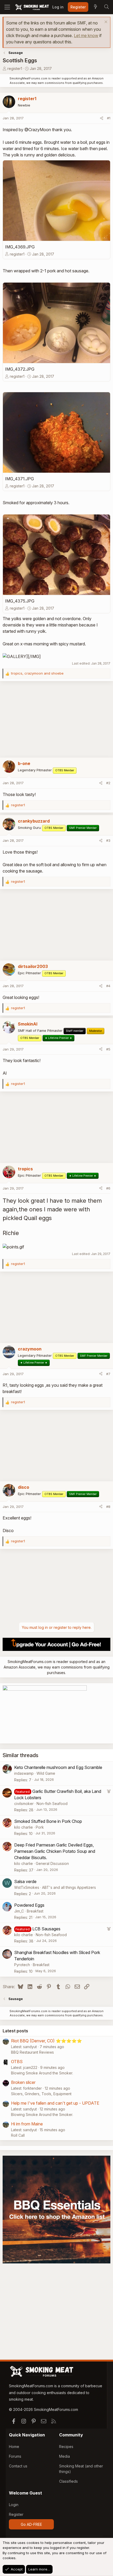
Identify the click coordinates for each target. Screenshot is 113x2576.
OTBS (17, 2062)
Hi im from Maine (27, 2124)
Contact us (18, 2466)
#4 (108, 986)
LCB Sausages (46, 1929)
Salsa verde (25, 1881)
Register (16, 2514)
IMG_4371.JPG (19, 479)
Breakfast (35, 1911)
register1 (15, 68)
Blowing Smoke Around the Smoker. (42, 2073)
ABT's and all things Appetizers (69, 1887)
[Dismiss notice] (105, 22)
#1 (109, 118)
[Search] (106, 7)
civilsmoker (24, 1804)
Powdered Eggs (29, 1905)
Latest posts (15, 2031)
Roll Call (18, 2135)
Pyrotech (22, 1965)
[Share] (102, 118)
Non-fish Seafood (52, 1804)
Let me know (86, 35)
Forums (15, 2456)
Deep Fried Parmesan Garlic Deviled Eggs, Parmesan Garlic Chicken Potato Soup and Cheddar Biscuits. (55, 1851)
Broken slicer (23, 2082)
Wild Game (46, 1773)
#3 (108, 840)
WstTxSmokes (27, 1887)
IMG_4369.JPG (20, 247)
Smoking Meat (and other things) (81, 2469)
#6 (108, 1188)
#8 (108, 1507)
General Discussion (52, 1863)
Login (14, 2505)
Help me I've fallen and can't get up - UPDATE (55, 2103)
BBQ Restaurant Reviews (32, 2052)
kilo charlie (24, 1827)
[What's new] (95, 7)
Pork (40, 1827)
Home (14, 2447)
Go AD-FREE (31, 2524)
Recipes (66, 2447)
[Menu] (7, 7)
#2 (108, 783)
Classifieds (68, 2481)
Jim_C (19, 1911)
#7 (108, 1374)
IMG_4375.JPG (20, 601)
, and (37, 673)
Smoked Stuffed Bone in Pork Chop (48, 1821)
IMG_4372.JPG (20, 369)
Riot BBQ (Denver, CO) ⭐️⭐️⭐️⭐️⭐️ (47, 2041)
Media (65, 2456)
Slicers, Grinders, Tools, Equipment (41, 2094)
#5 (108, 1049)
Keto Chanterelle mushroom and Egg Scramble (58, 1767)
